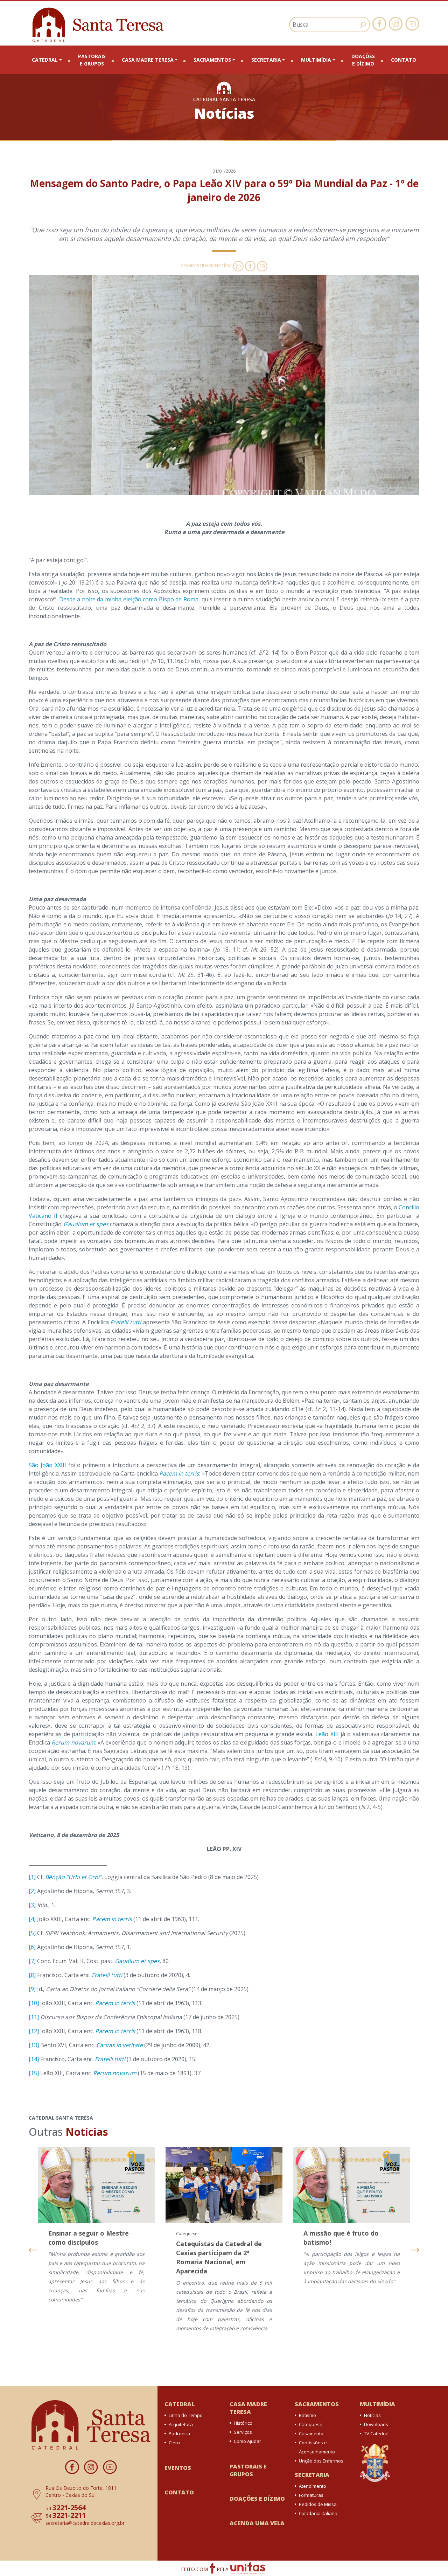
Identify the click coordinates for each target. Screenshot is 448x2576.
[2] (32, 1891)
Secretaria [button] (266, 60)
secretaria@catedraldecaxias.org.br (85, 2523)
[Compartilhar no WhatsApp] (238, 265)
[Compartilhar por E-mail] (261, 265)
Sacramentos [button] (212, 60)
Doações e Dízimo (363, 60)
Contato (404, 60)
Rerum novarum (73, 1742)
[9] (32, 1989)
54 (66, 2508)
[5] (32, 1933)
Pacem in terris (179, 1473)
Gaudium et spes (86, 1224)
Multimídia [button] (316, 60)
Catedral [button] (45, 60)
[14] (34, 2059)
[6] (32, 1947)
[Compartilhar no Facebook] (250, 265)
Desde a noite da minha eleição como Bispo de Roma (129, 599)
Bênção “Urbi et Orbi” (73, 1877)
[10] (34, 2003)
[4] (32, 1919)
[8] (32, 1975)
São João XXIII (47, 1465)
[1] (32, 1877)
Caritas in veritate (120, 2045)
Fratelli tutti (126, 1322)
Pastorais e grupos (92, 60)
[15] (34, 2073)
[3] (32, 1905)
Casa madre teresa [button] (148, 60)
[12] (34, 2031)
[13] (34, 2045)
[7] (32, 1961)
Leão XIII (327, 1734)
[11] (34, 2017)
